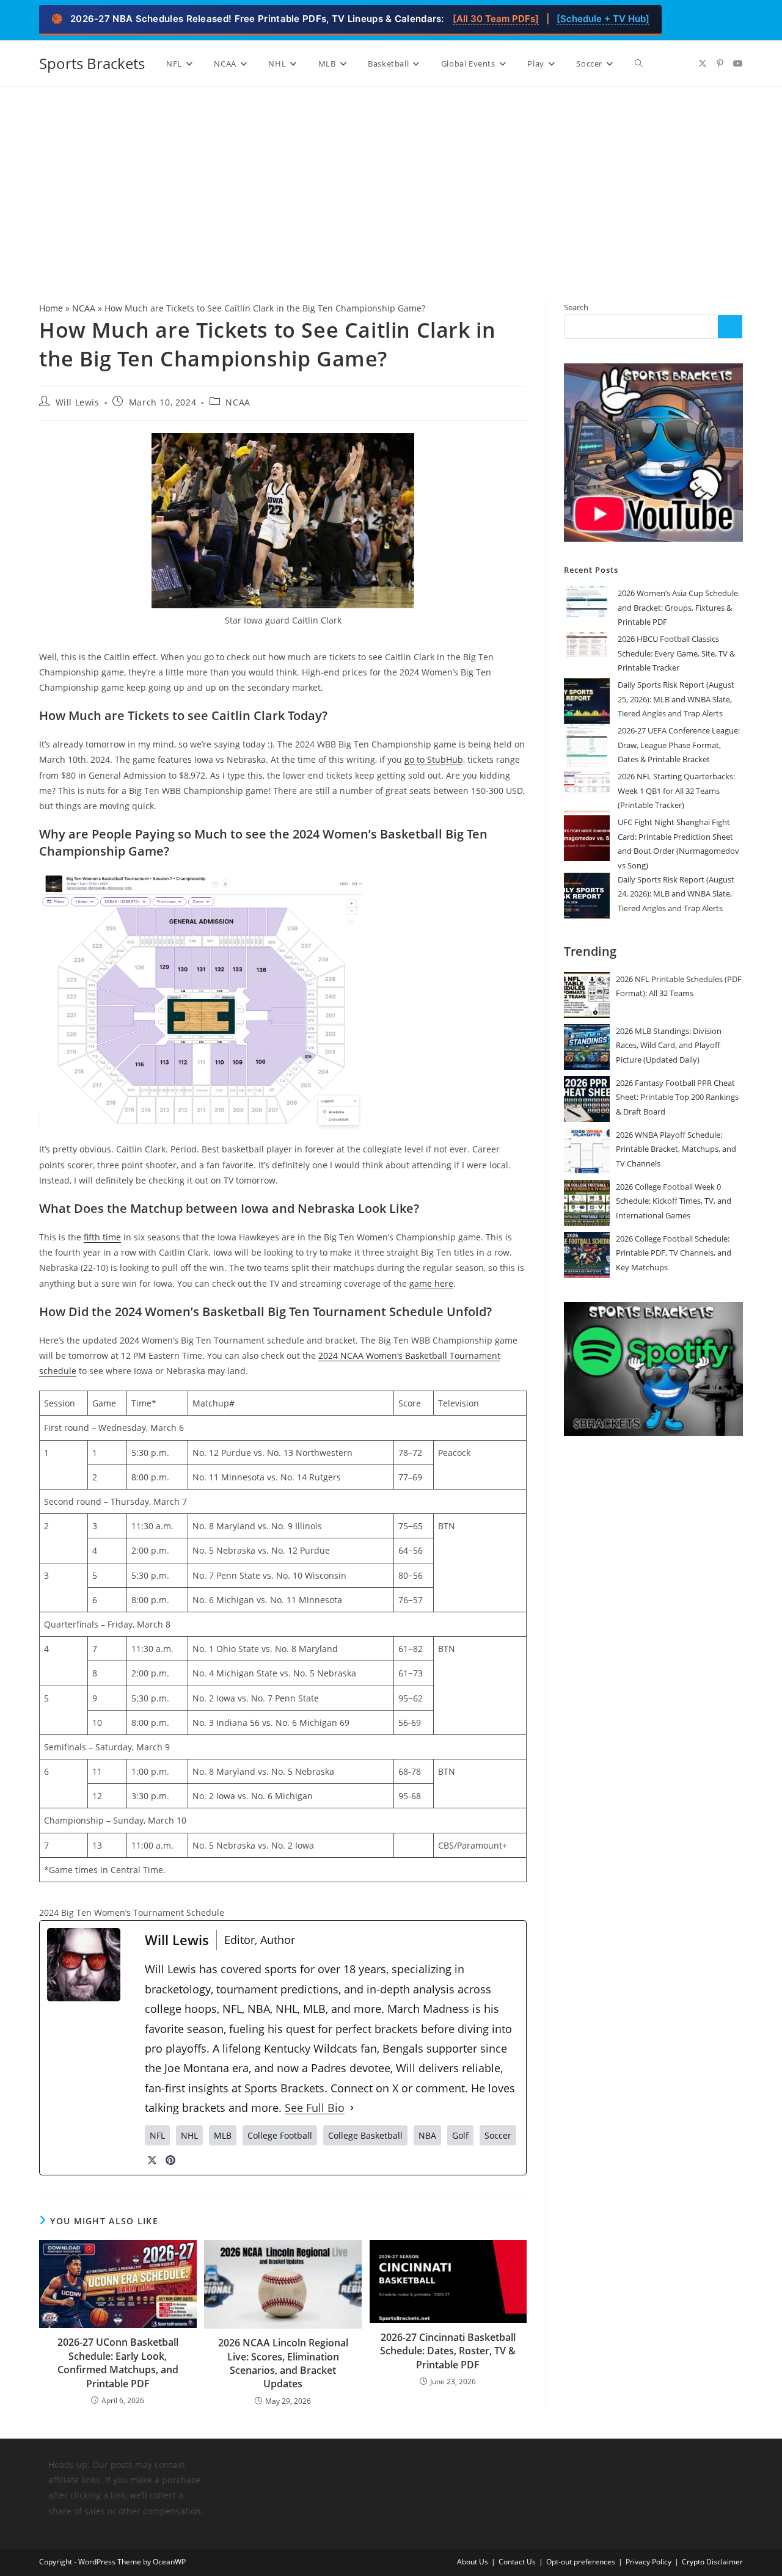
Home (51, 308)
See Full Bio (315, 2108)
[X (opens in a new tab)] (703, 64)
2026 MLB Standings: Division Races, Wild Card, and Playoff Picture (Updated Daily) (669, 1045)
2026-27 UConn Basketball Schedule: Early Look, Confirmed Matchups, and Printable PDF (118, 2363)
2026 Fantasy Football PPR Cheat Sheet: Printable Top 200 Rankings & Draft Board (677, 1097)
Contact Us (517, 2562)
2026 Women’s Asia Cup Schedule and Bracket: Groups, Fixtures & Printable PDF (678, 607)
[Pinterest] (170, 2160)
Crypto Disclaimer (712, 2562)
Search (576, 307)
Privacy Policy (649, 2562)
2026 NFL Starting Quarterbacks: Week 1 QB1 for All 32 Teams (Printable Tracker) (676, 791)
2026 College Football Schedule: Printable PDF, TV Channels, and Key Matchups (674, 1253)
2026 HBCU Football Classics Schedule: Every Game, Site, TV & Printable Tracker (676, 653)
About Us (473, 2562)
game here (431, 1283)
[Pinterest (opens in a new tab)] (720, 64)
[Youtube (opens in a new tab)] (738, 64)
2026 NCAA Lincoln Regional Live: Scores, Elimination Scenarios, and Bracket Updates (283, 2363)
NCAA (84, 308)
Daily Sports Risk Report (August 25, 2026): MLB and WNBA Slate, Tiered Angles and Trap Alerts (676, 699)
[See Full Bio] (352, 2108)
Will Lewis (78, 402)
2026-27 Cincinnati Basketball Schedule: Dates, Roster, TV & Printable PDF (448, 2351)
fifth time (102, 1237)
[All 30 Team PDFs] (496, 19)
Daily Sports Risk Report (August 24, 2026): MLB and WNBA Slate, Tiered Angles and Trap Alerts (676, 894)
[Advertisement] (391, 178)
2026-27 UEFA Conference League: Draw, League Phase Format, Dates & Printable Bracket (679, 745)
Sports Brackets (92, 63)
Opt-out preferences (581, 2562)
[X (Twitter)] (152, 2160)
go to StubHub (434, 759)
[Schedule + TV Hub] (603, 19)
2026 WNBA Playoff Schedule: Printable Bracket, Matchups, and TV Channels (676, 1149)
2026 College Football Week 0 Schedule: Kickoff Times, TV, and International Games (674, 1201)
